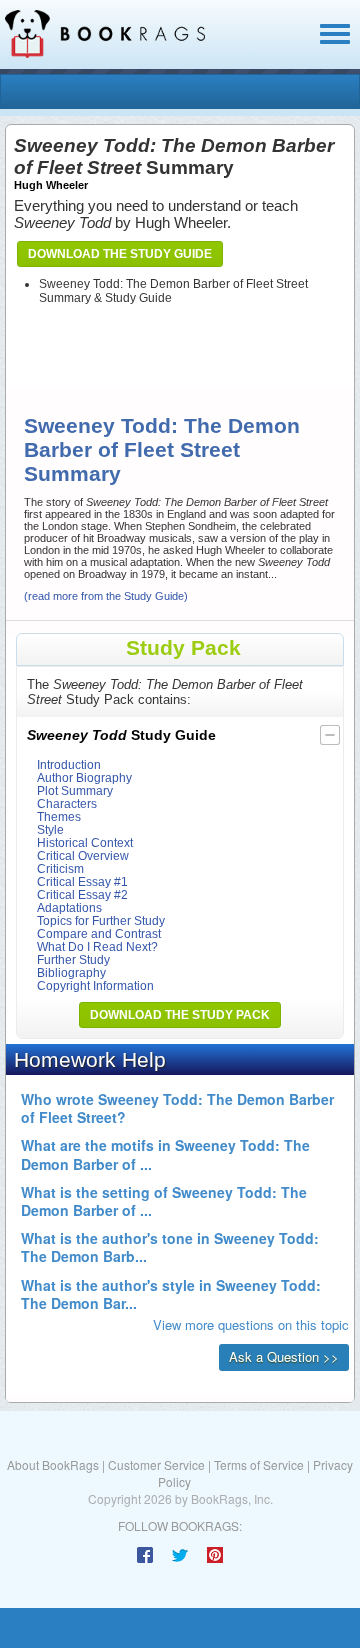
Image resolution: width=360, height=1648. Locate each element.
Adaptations (69, 907)
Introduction (69, 764)
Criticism (60, 868)
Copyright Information (95, 985)
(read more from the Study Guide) (106, 596)
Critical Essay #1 (82, 881)
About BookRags (53, 1464)
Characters (67, 803)
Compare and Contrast (99, 933)
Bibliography (71, 972)
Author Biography (84, 777)
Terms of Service (259, 1464)
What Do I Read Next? (97, 946)
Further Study (73, 959)
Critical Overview (83, 855)
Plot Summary (75, 790)
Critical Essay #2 (82, 894)
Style (50, 829)
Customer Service (156, 1464)
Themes (59, 816)
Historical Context (85, 842)
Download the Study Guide (120, 254)
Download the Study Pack (180, 1015)
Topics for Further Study (101, 920)
